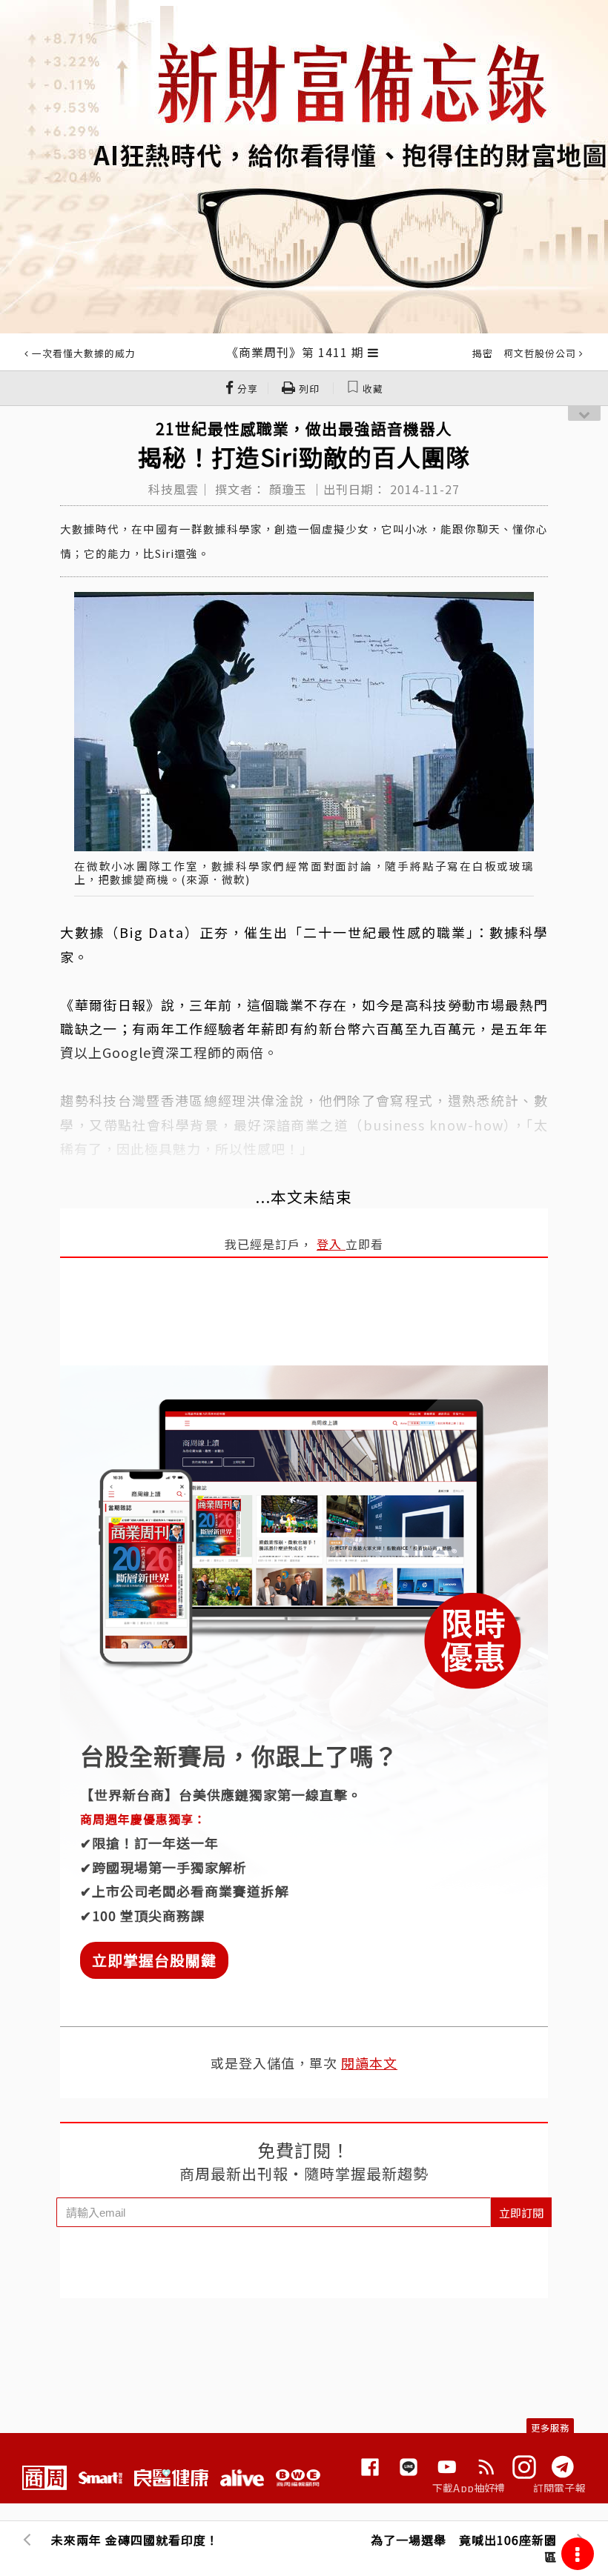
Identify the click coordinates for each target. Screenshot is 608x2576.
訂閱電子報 (559, 2488)
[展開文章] (373, 352)
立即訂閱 (521, 2213)
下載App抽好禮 (469, 2488)
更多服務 (550, 2427)
